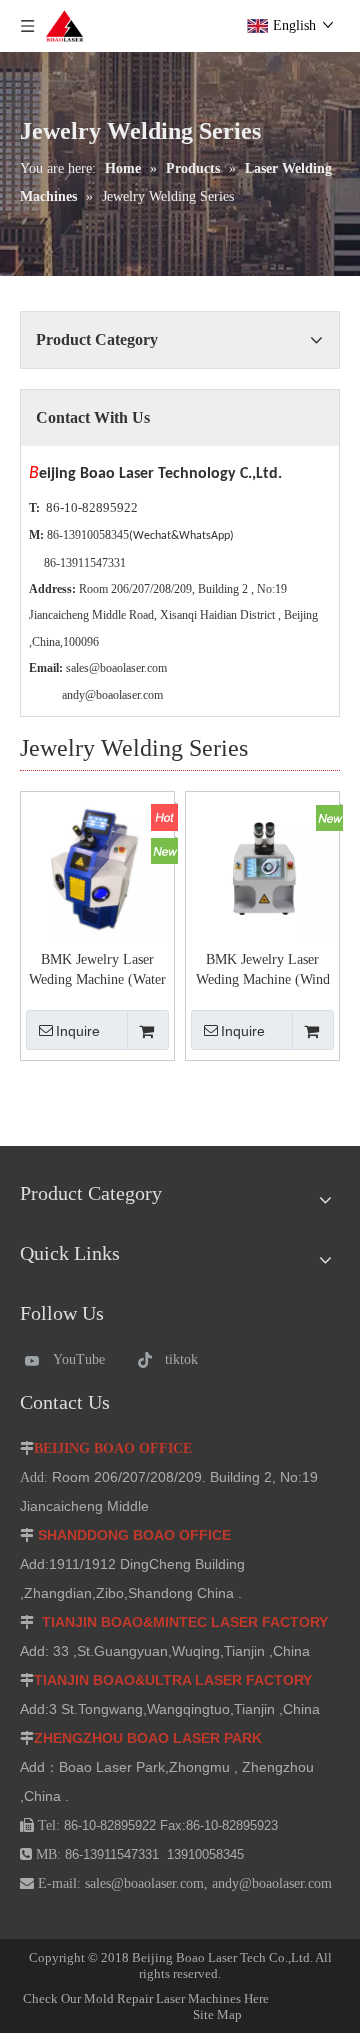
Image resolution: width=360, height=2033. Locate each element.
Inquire (78, 1031)
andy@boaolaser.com (112, 695)
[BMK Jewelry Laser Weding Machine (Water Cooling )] (97, 867)
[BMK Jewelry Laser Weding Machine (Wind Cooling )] (262, 867)
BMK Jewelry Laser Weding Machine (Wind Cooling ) (263, 971)
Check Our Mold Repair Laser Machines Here (146, 1998)
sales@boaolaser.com (116, 668)
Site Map (228, 2006)
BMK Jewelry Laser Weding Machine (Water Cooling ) (97, 971)
